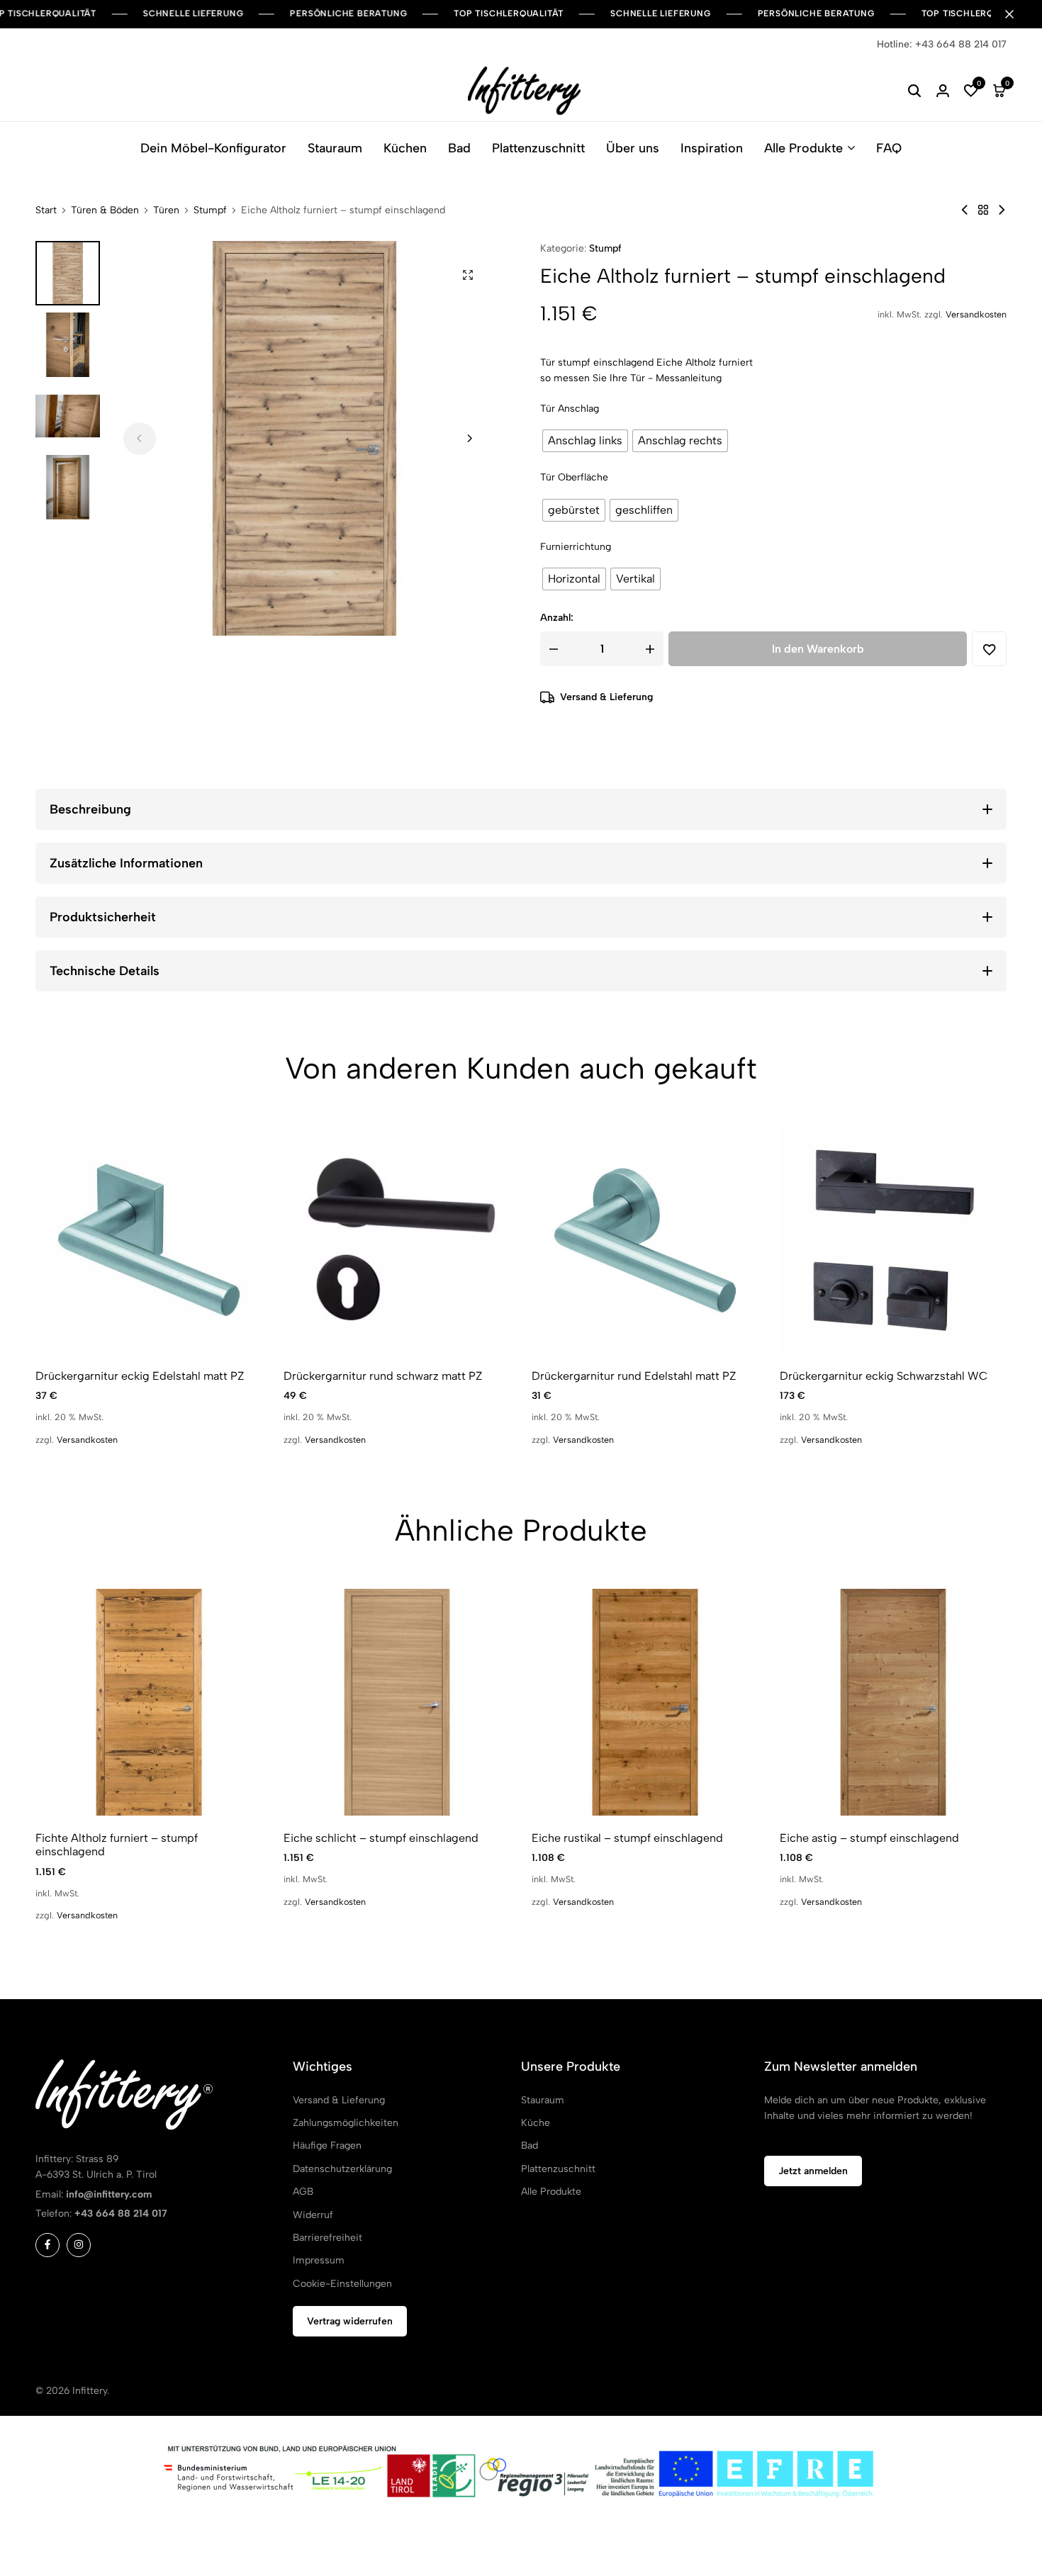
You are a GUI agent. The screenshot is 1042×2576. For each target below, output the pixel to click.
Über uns (633, 148)
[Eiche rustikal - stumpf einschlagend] (965, 210)
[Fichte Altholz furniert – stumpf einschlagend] (149, 1702)
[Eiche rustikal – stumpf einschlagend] (645, 1702)
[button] (971, 91)
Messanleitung (689, 378)
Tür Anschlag (570, 409)
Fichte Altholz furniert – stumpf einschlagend (117, 1845)
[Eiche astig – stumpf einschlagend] (893, 1702)
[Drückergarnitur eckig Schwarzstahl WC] (893, 1240)
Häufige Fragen (327, 2145)
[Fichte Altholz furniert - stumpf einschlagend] (1002, 210)
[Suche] (914, 91)
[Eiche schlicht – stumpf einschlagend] (397, 1702)
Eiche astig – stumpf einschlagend (869, 1838)
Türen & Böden (105, 210)
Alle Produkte (803, 148)
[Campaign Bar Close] (1016, 14)
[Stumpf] (983, 210)
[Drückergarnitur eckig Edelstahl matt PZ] (149, 1240)
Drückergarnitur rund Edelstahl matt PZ (634, 1376)
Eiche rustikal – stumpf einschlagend (627, 1838)
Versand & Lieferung (606, 697)
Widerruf (313, 2215)
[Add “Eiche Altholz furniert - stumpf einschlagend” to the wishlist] (989, 649)
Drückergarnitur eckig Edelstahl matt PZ (140, 1376)
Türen (166, 210)
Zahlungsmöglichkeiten (346, 2123)
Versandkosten (976, 314)
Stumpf (210, 210)
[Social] (47, 2245)
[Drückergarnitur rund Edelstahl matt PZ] (645, 1240)
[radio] (585, 441)
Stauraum (335, 148)
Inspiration (712, 148)
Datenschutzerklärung (342, 2169)
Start (46, 210)
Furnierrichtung (576, 547)
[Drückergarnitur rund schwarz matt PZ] (397, 1240)
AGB (303, 2192)
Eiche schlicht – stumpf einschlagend (381, 1838)
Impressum (319, 2260)
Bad (459, 148)
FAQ (889, 148)
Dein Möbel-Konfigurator (213, 148)
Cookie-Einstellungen (342, 2284)
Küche (536, 2123)
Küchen (405, 148)
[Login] (943, 91)
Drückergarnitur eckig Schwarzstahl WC (884, 1376)
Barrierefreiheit (327, 2238)
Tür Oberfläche (574, 477)
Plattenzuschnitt (538, 148)
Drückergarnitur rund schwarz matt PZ (383, 1376)
